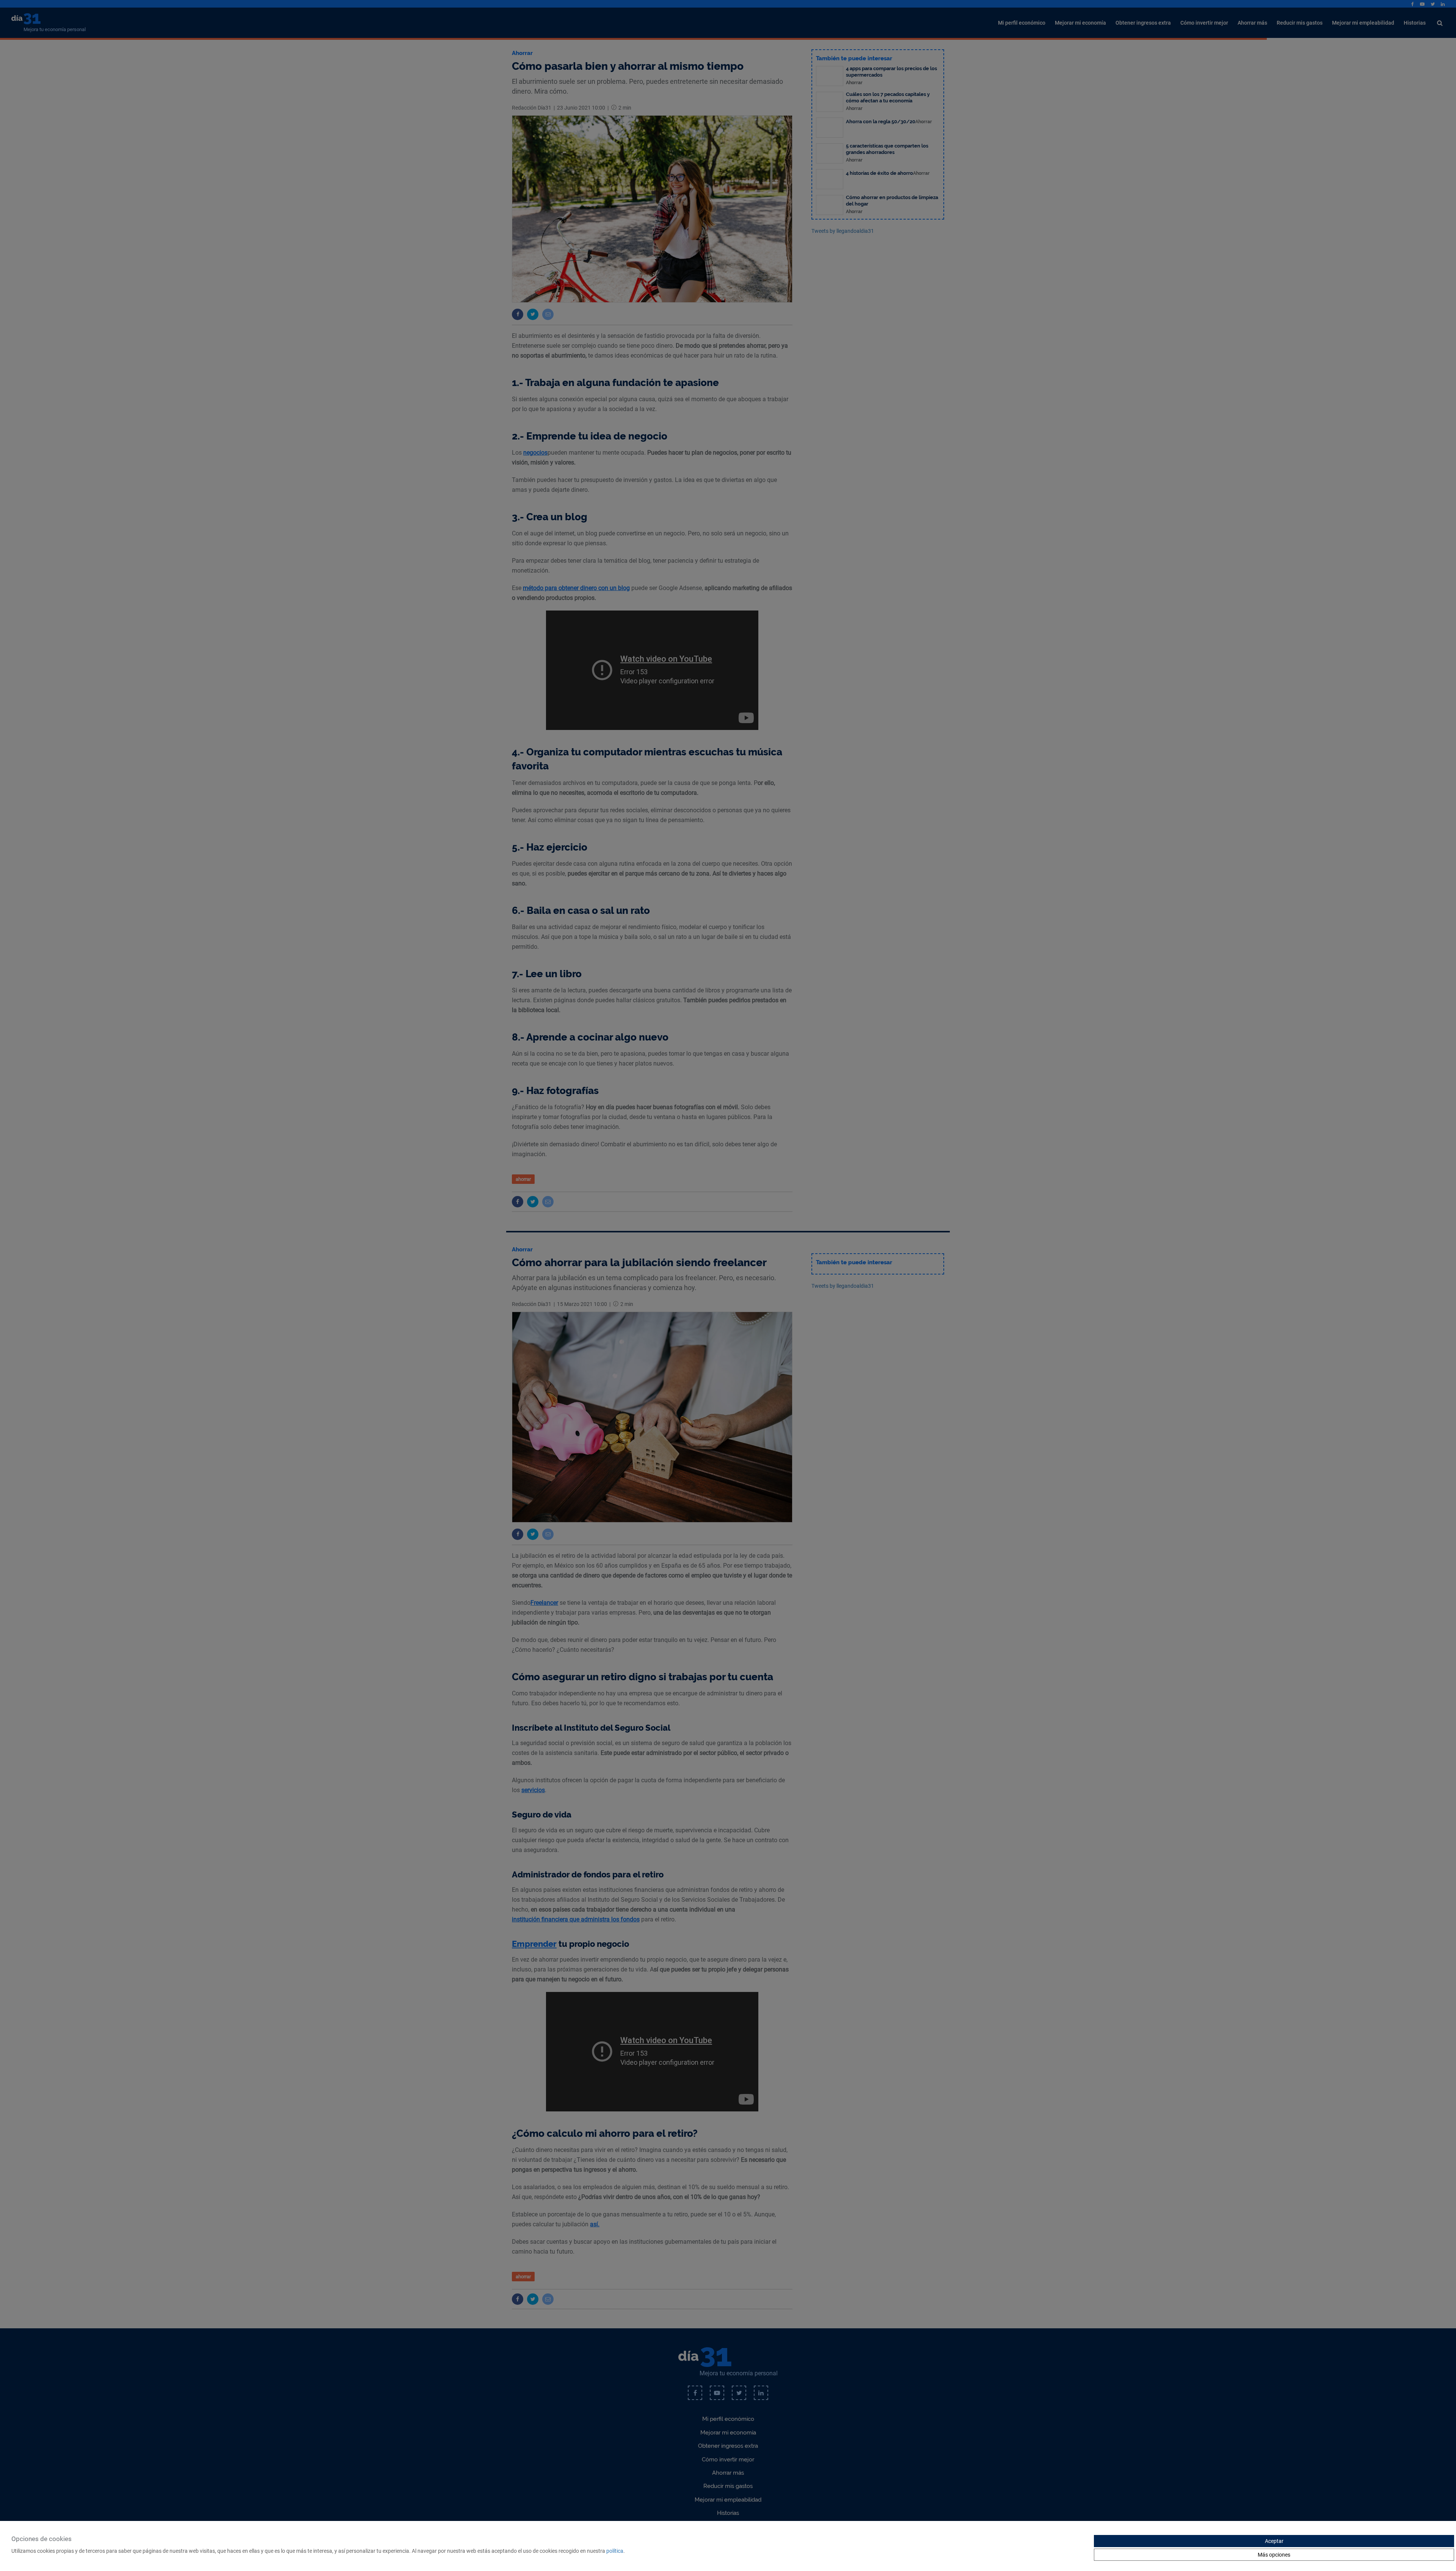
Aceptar (1274, 2541)
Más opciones (1274, 2555)
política (615, 2551)
